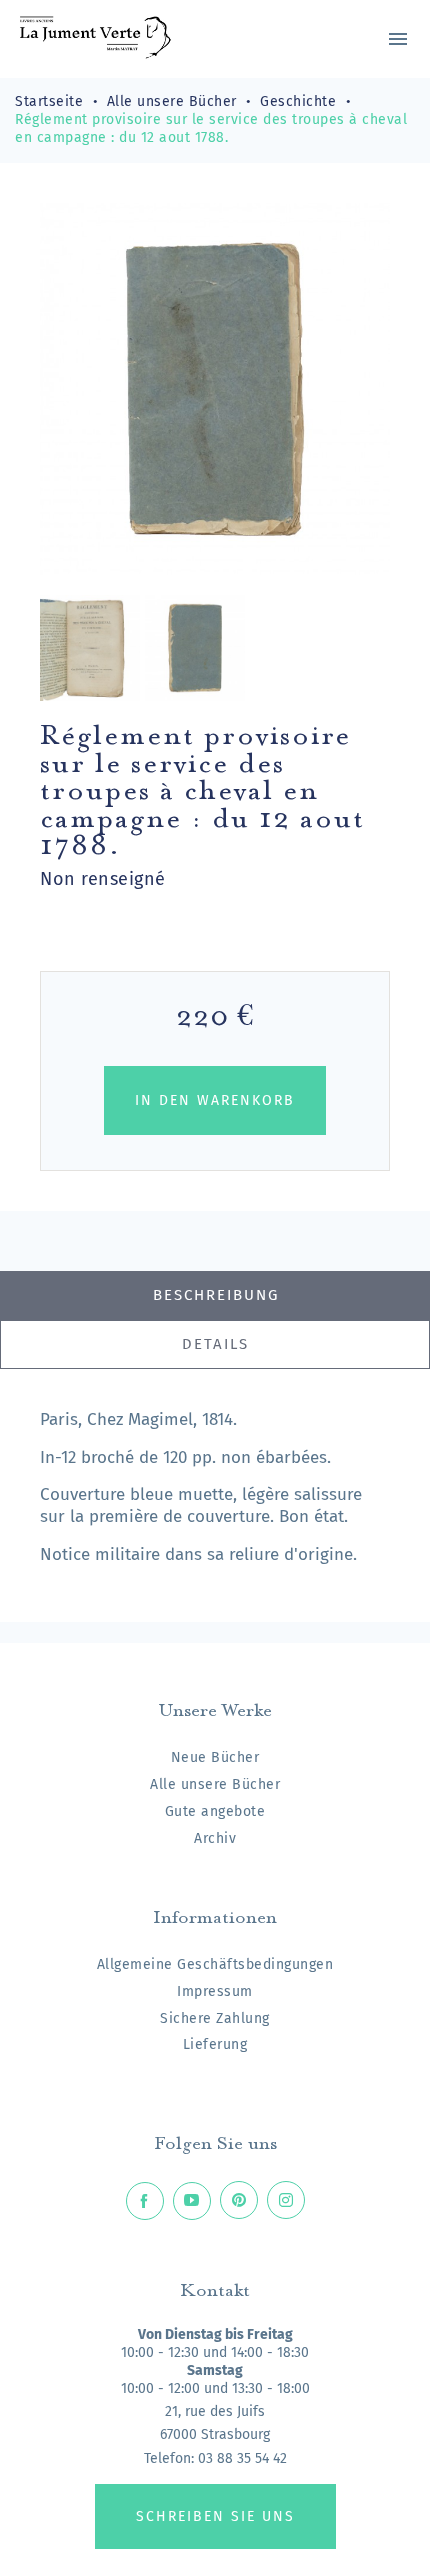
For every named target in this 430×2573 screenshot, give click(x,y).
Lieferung (215, 2044)
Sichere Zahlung (215, 2018)
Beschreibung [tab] (216, 1295)
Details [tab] (215, 1344)
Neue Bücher (215, 1757)
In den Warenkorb (215, 1100)
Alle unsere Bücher (215, 1784)
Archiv (215, 1838)
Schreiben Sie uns (215, 2516)
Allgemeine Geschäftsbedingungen (215, 1964)
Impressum (215, 1991)
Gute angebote (215, 1811)
